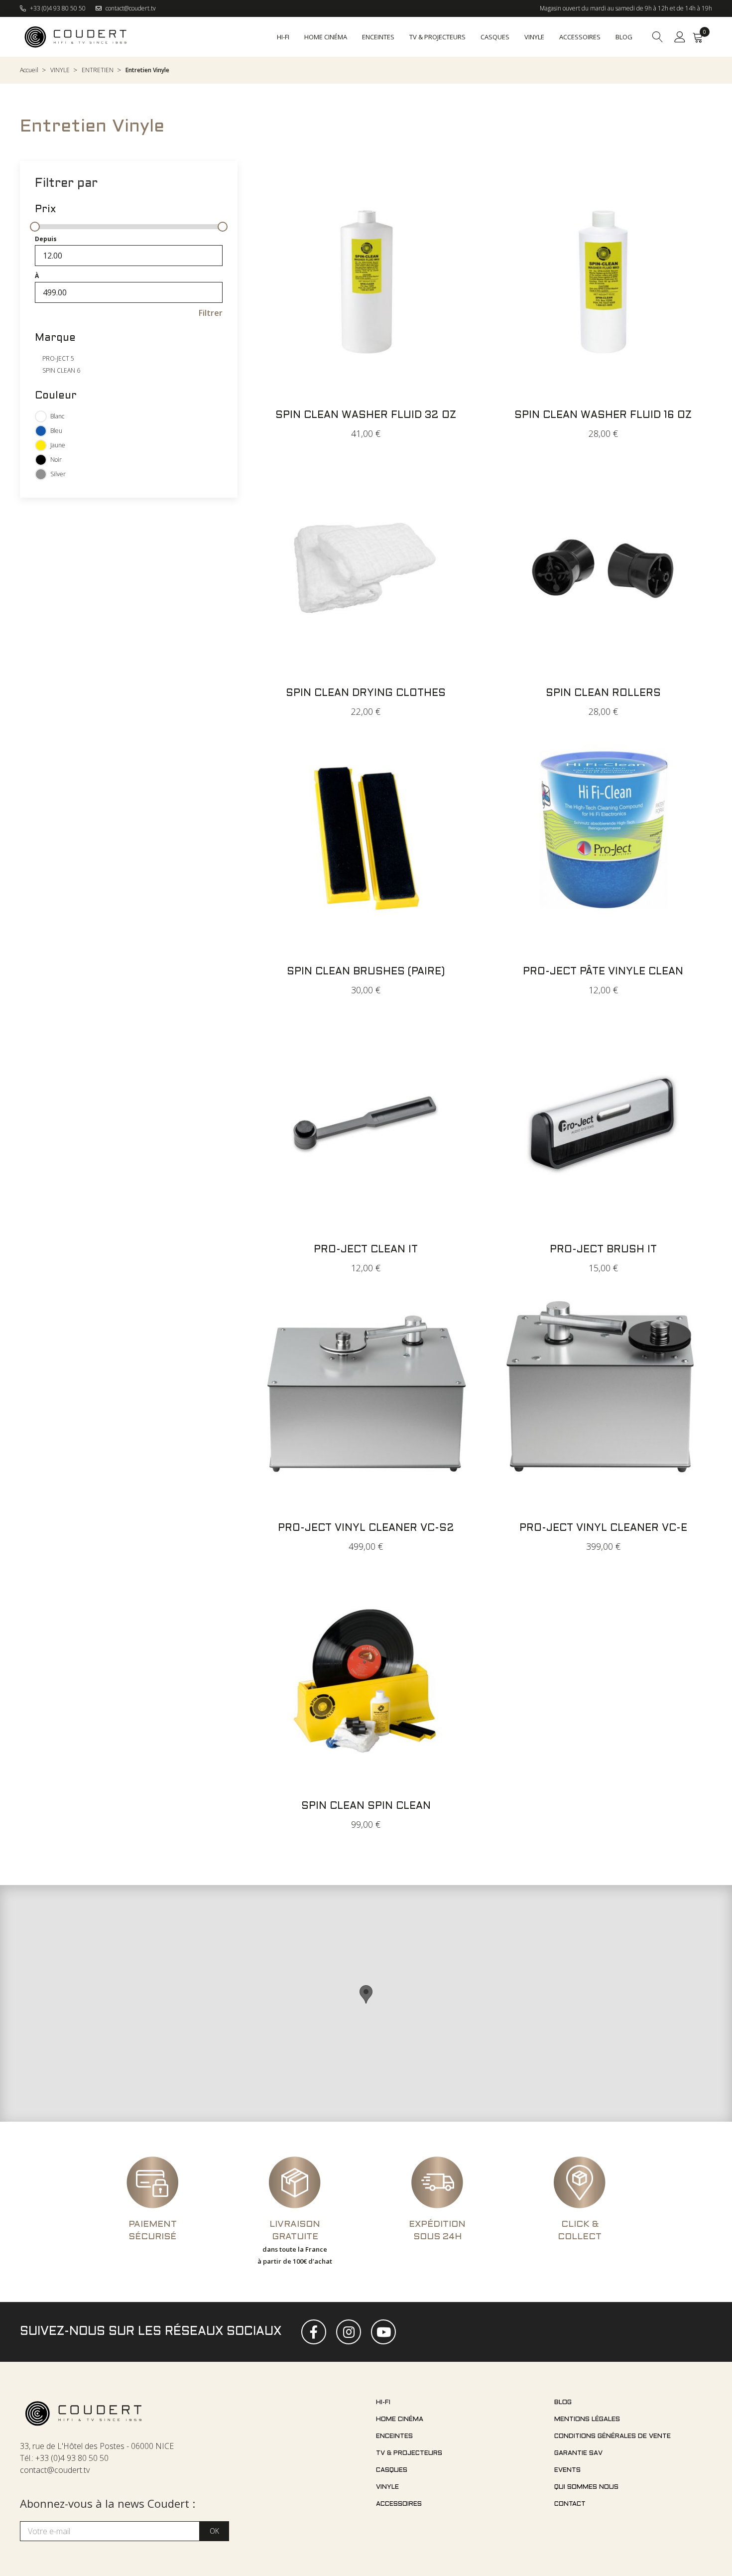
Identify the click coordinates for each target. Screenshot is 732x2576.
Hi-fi (383, 2403)
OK (214, 2531)
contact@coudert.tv (130, 8)
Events (567, 2470)
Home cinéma (400, 2420)
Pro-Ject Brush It (603, 1250)
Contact (570, 2504)
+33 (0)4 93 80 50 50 (57, 8)
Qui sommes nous (586, 2487)
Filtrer (211, 313)
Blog (563, 2403)
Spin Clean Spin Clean (366, 1806)
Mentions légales (587, 2420)
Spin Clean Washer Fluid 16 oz (603, 415)
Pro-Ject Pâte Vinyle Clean (603, 972)
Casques (392, 2470)
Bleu (56, 431)
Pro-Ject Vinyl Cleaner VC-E (603, 1528)
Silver (58, 474)
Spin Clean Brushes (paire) (366, 972)
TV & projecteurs (409, 2453)
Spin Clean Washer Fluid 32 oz (366, 415)
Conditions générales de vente (612, 2437)
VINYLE (60, 70)
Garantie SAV (578, 2453)
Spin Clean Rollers (603, 693)
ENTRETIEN (98, 70)
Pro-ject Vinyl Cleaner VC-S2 (366, 1528)
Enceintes (394, 2437)
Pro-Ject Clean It (366, 1250)
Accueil (29, 70)
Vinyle (387, 2487)
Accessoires (399, 2504)
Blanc (57, 416)
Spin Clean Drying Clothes (366, 693)
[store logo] (76, 37)
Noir (56, 460)
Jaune (58, 445)
